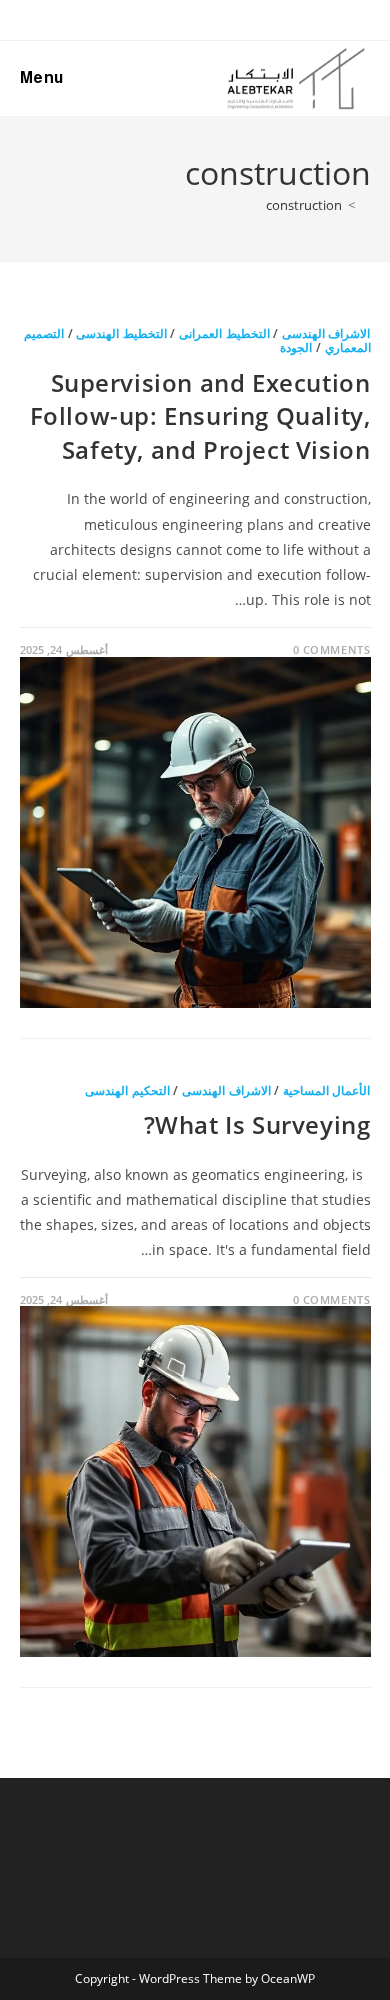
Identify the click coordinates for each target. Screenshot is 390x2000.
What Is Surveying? (257, 1124)
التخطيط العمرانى (224, 333)
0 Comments (332, 649)
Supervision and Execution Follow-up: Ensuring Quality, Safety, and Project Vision (200, 416)
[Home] (366, 205)
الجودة (296, 347)
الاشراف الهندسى (326, 333)
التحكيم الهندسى (127, 1090)
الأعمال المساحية (327, 1090)
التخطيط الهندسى (121, 333)
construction (304, 205)
